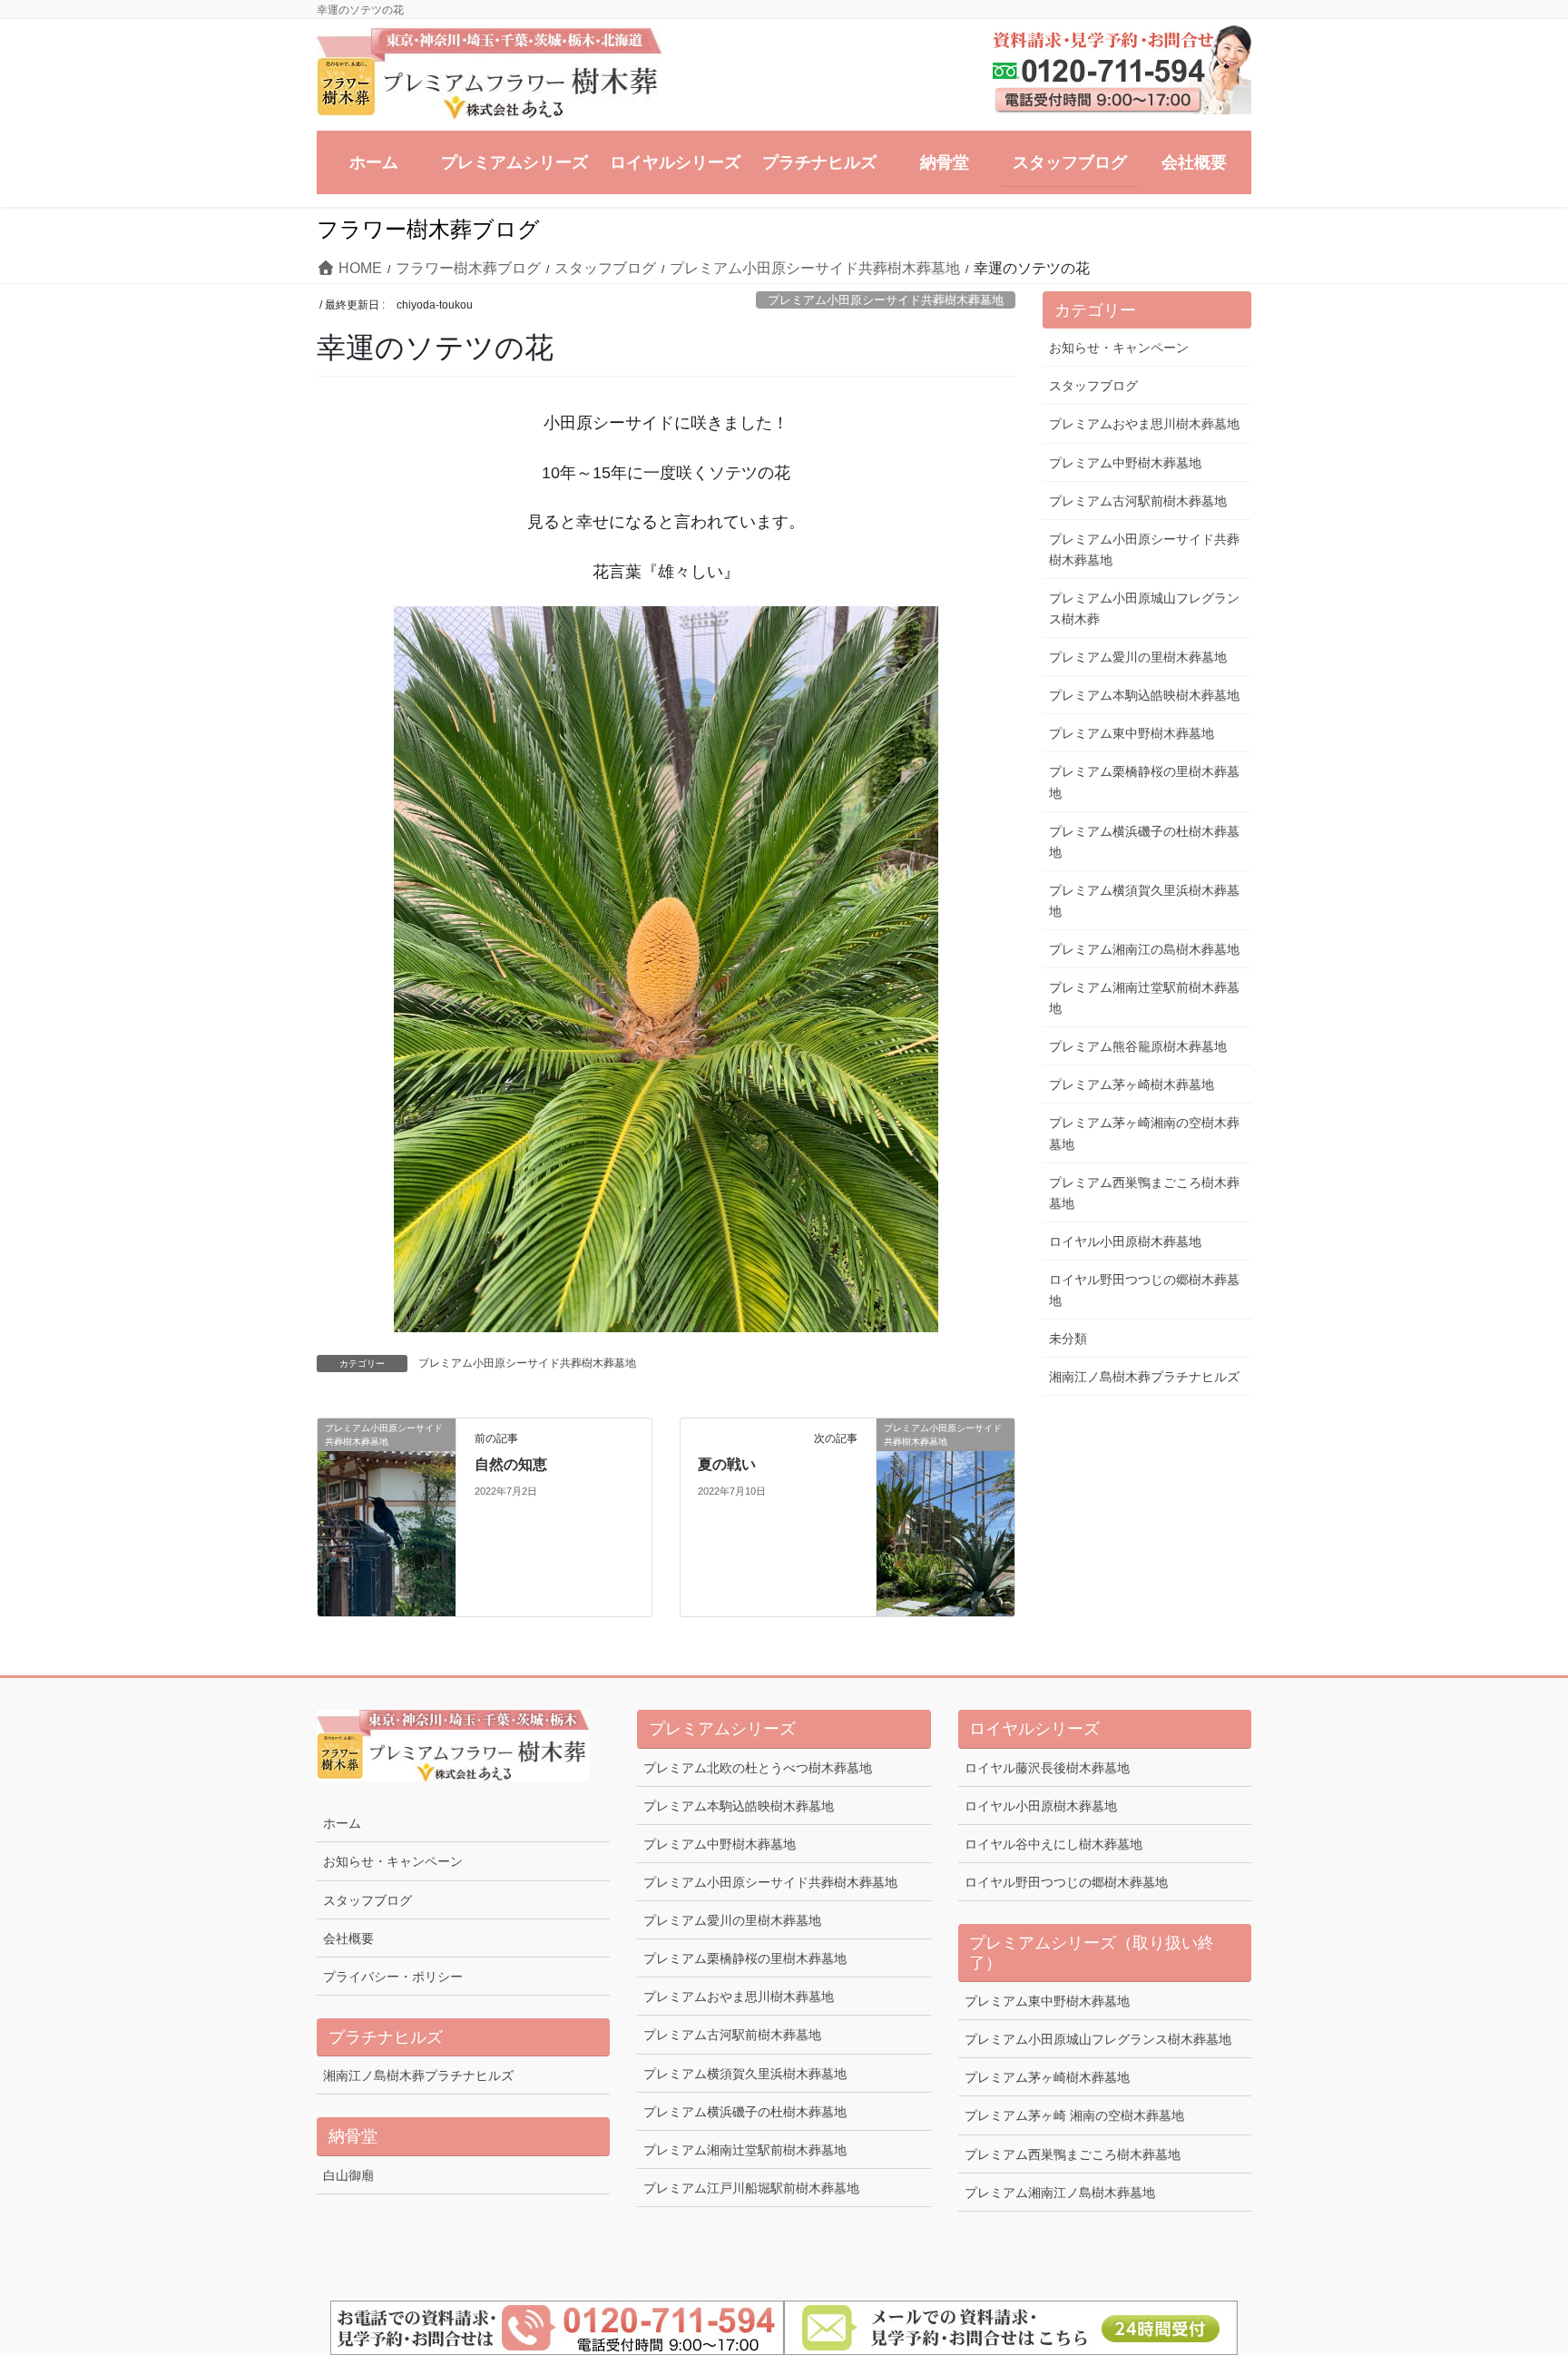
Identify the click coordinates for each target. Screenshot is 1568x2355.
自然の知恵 (511, 1464)
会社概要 (348, 1938)
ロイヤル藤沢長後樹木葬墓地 (1047, 1768)
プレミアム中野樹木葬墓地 (1125, 463)
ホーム (342, 1823)
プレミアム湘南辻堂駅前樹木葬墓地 (1144, 998)
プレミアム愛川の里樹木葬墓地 (1138, 657)
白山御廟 (348, 2175)
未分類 (1068, 1339)
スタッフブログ (1093, 386)
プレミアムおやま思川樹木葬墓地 (1144, 424)
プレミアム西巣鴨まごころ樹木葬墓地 (1144, 1193)
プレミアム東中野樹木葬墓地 (1132, 733)
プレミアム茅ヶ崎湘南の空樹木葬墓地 (1144, 1133)
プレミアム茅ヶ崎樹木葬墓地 (1132, 1084)
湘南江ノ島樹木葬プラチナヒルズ (1144, 1377)
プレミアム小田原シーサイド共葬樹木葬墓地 (886, 300)
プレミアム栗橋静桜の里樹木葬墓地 (1144, 782)
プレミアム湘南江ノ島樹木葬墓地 (1060, 2193)
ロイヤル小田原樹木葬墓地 (1125, 1241)
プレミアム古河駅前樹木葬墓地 (1138, 501)
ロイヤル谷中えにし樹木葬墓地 (1053, 1844)
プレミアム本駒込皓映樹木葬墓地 (1144, 695)
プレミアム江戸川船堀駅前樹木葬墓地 (751, 2188)
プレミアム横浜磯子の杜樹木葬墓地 (1144, 842)
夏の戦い (727, 1464)
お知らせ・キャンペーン (1119, 348)
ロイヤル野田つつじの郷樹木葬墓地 (1144, 1290)
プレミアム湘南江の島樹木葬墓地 (1144, 949)
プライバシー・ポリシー (393, 1977)
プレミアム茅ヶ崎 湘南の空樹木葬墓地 (1074, 2115)
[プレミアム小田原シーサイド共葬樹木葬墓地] (387, 1516)
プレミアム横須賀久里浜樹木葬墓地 (1144, 901)
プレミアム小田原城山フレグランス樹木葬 (1144, 608)
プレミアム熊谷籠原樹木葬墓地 (1138, 1046)
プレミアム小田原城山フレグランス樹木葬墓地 (1098, 2039)
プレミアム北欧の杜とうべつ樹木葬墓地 (758, 1768)
